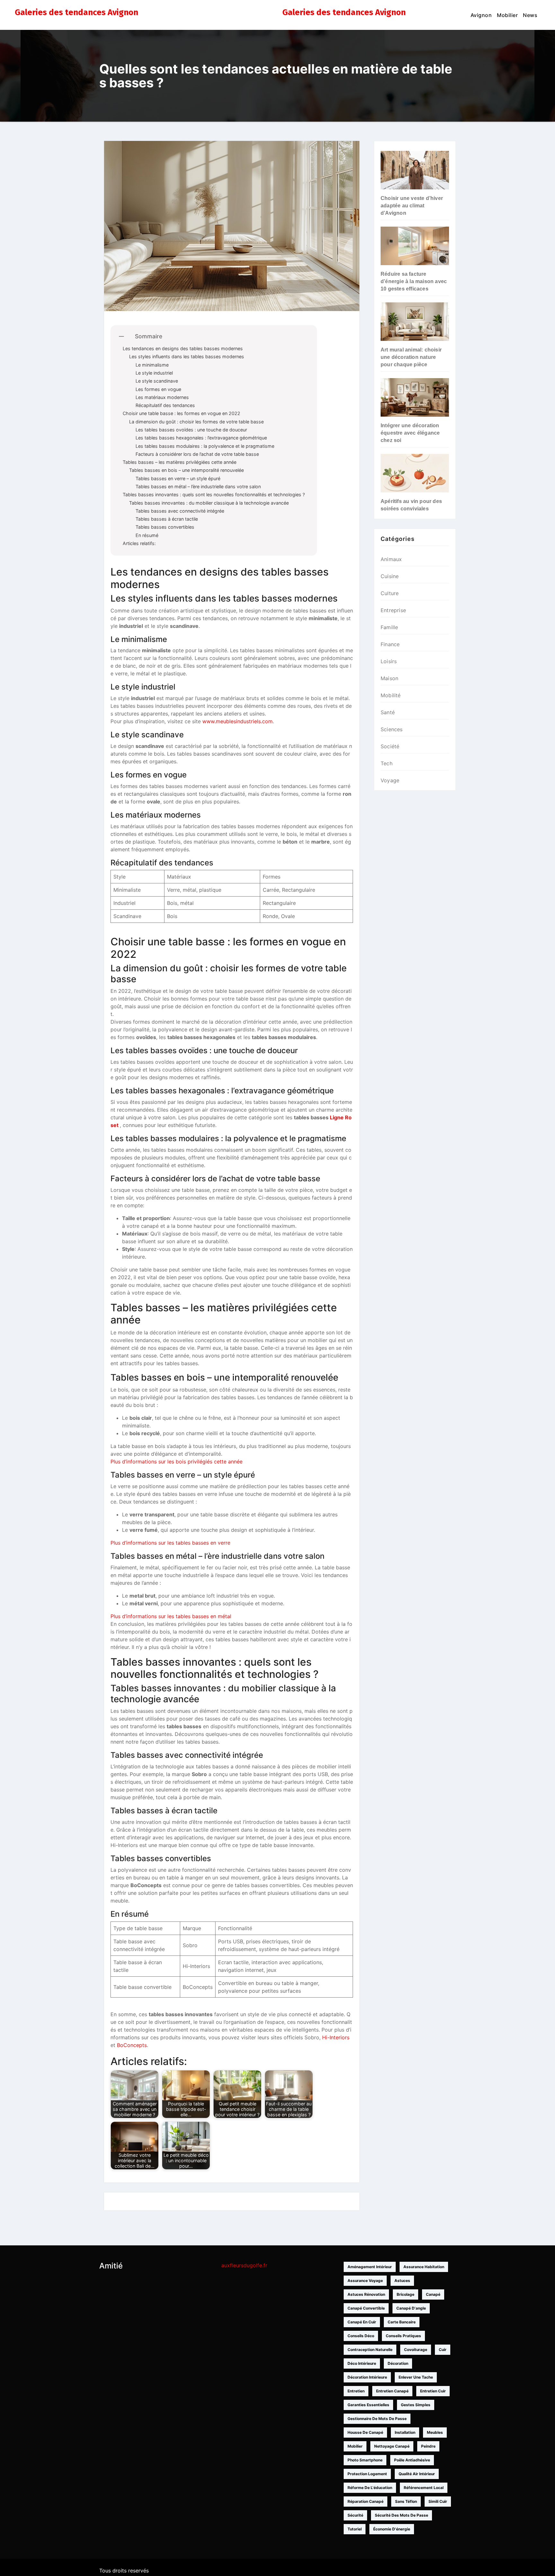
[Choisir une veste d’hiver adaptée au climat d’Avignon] (415, 170)
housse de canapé (365, 2432)
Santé (388, 712)
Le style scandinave (157, 381)
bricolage (405, 2294)
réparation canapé (366, 2501)
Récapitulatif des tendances (165, 405)
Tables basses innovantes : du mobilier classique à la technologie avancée (209, 503)
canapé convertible (366, 2308)
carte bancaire (402, 2322)
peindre (428, 2446)
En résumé (147, 535)
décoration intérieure (367, 2377)
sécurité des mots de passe (401, 2515)
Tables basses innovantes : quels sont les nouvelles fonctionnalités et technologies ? (214, 494)
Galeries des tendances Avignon (76, 12)
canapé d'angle (411, 2308)
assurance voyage (365, 2281)
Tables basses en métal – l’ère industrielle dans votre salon (198, 486)
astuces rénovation (366, 2294)
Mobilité (391, 695)
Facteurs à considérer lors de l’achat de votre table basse (197, 454)
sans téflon (406, 2501)
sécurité (355, 2515)
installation (405, 2432)
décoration (398, 2363)
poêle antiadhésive (412, 2460)
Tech (387, 763)
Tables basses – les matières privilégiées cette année (180, 462)
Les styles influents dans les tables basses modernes (187, 356)
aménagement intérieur (370, 2267)
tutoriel (355, 2529)
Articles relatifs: (139, 543)
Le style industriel (154, 373)
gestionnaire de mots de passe (377, 2419)
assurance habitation (424, 2267)
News (530, 15)
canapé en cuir (362, 2322)
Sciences (392, 729)
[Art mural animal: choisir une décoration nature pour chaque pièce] (415, 322)
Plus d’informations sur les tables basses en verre (170, 1543)
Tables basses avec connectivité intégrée (180, 511)
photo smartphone (365, 2460)
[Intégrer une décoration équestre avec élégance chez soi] (415, 397)
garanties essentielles (368, 2405)
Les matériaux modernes (162, 397)
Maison (389, 678)
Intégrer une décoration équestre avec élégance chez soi (410, 433)
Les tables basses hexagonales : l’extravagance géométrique (201, 438)
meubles (435, 2432)
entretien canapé (392, 2391)
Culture (390, 593)
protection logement (367, 2474)
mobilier (355, 2446)
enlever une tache (416, 2377)
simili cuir (438, 2501)
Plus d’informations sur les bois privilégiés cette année (176, 1461)
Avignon (481, 15)
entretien (356, 2391)
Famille (389, 627)
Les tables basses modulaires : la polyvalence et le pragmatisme (205, 446)
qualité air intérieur (417, 2474)
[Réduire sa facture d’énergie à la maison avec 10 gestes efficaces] (415, 246)
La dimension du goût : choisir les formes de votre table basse (196, 422)
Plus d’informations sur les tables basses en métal (171, 1616)
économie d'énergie (392, 2529)
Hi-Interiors (336, 2037)
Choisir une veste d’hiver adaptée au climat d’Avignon (412, 206)
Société (390, 746)
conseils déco (361, 2336)
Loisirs (389, 661)
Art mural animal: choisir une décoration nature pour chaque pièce (411, 357)
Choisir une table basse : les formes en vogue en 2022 (181, 413)
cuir (443, 2350)
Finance (390, 644)
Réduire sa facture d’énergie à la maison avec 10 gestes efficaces (414, 281)
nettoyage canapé (392, 2446)
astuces (402, 2281)
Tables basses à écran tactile (167, 519)
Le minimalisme (152, 365)
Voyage (390, 780)
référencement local (424, 2488)
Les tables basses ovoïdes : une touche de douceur (191, 430)
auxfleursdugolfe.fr (244, 2265)
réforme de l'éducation (370, 2488)
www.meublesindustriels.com (238, 721)
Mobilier (507, 15)
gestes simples (416, 2405)
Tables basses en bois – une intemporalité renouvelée (186, 470)
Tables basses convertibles (165, 527)
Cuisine (390, 576)
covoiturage (416, 2350)
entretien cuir (433, 2391)
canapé (433, 2294)
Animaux (391, 559)
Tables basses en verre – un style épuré (178, 478)
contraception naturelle (370, 2350)
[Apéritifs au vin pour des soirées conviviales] (415, 473)
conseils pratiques (403, 2336)
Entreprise (393, 610)
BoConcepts (132, 2045)
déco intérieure (362, 2363)
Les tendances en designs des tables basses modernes (183, 348)
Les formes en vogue (158, 389)
